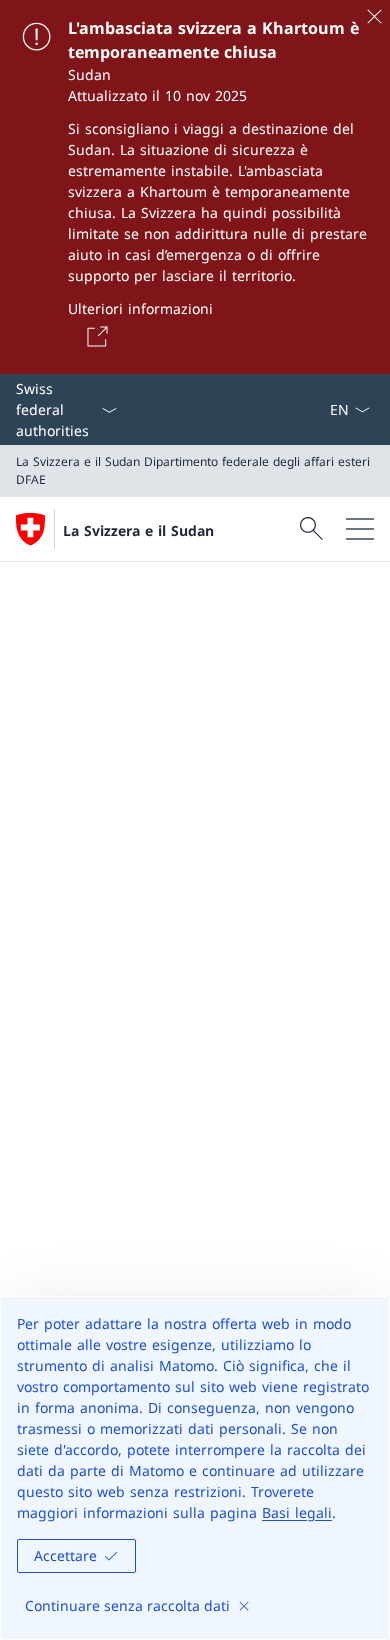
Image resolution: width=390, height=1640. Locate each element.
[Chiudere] (374, 16)
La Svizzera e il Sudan (138, 530)
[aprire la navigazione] (360, 529)
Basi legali (297, 1512)
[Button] (94, 336)
